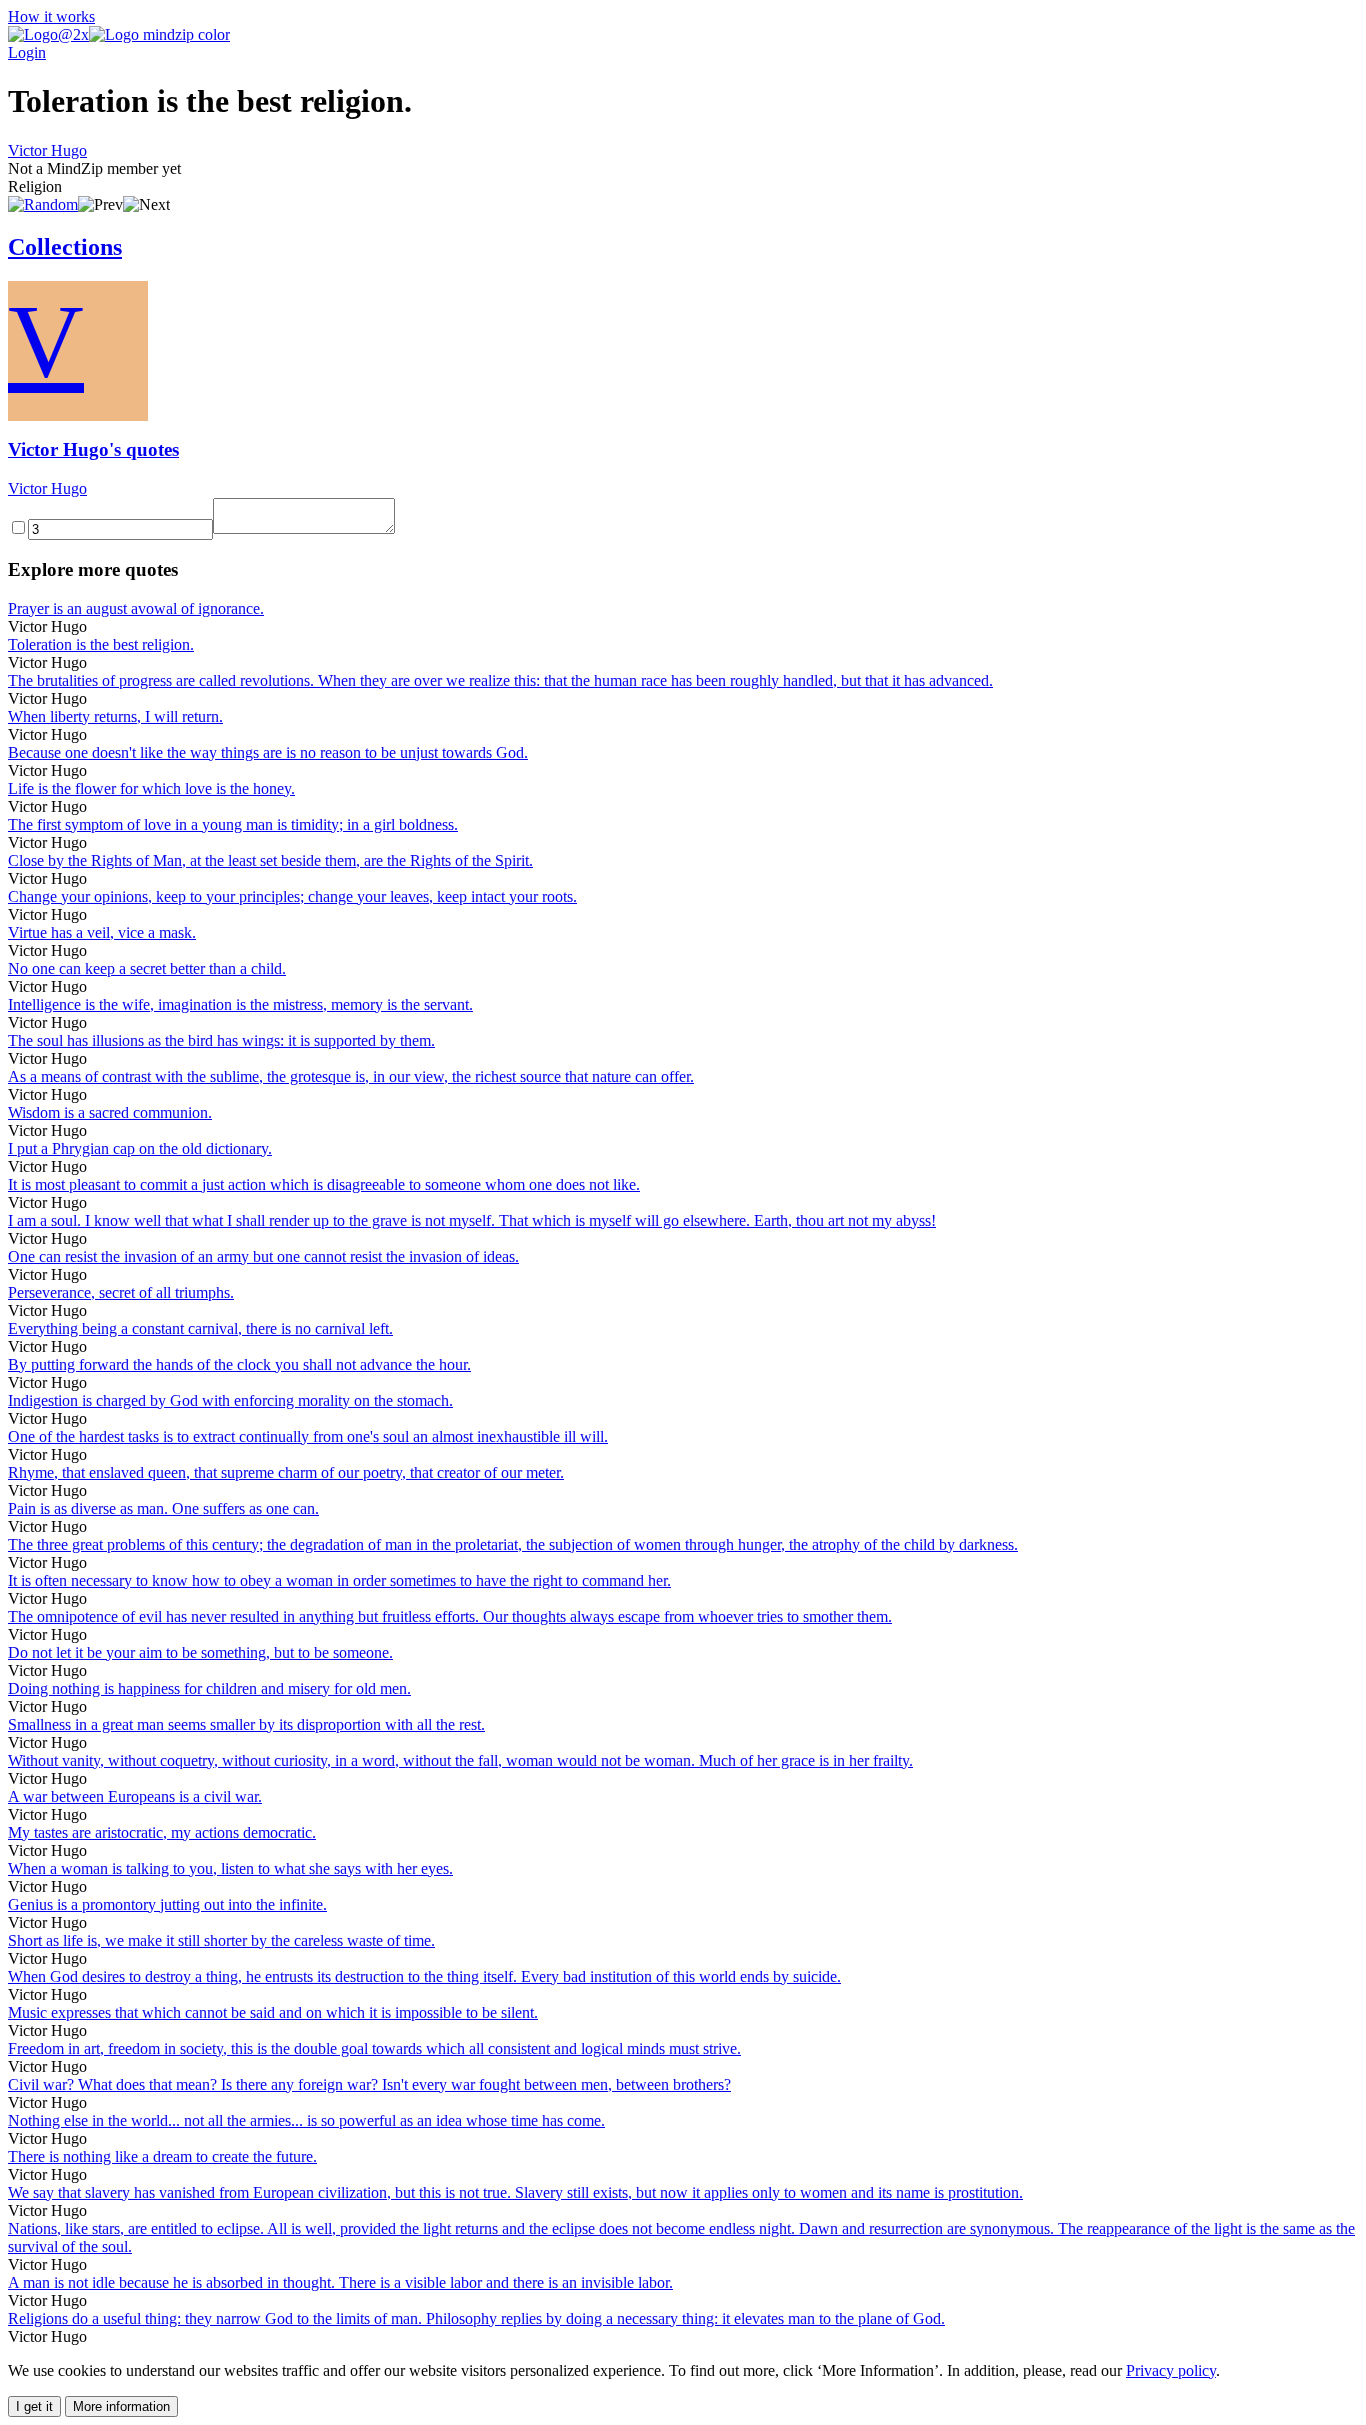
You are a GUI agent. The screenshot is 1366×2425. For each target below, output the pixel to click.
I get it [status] (34, 2406)
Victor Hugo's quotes (93, 449)
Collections (65, 247)
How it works (51, 16)
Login (27, 52)
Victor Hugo (47, 150)
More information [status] (121, 2406)
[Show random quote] (43, 204)
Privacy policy (1171, 2370)
